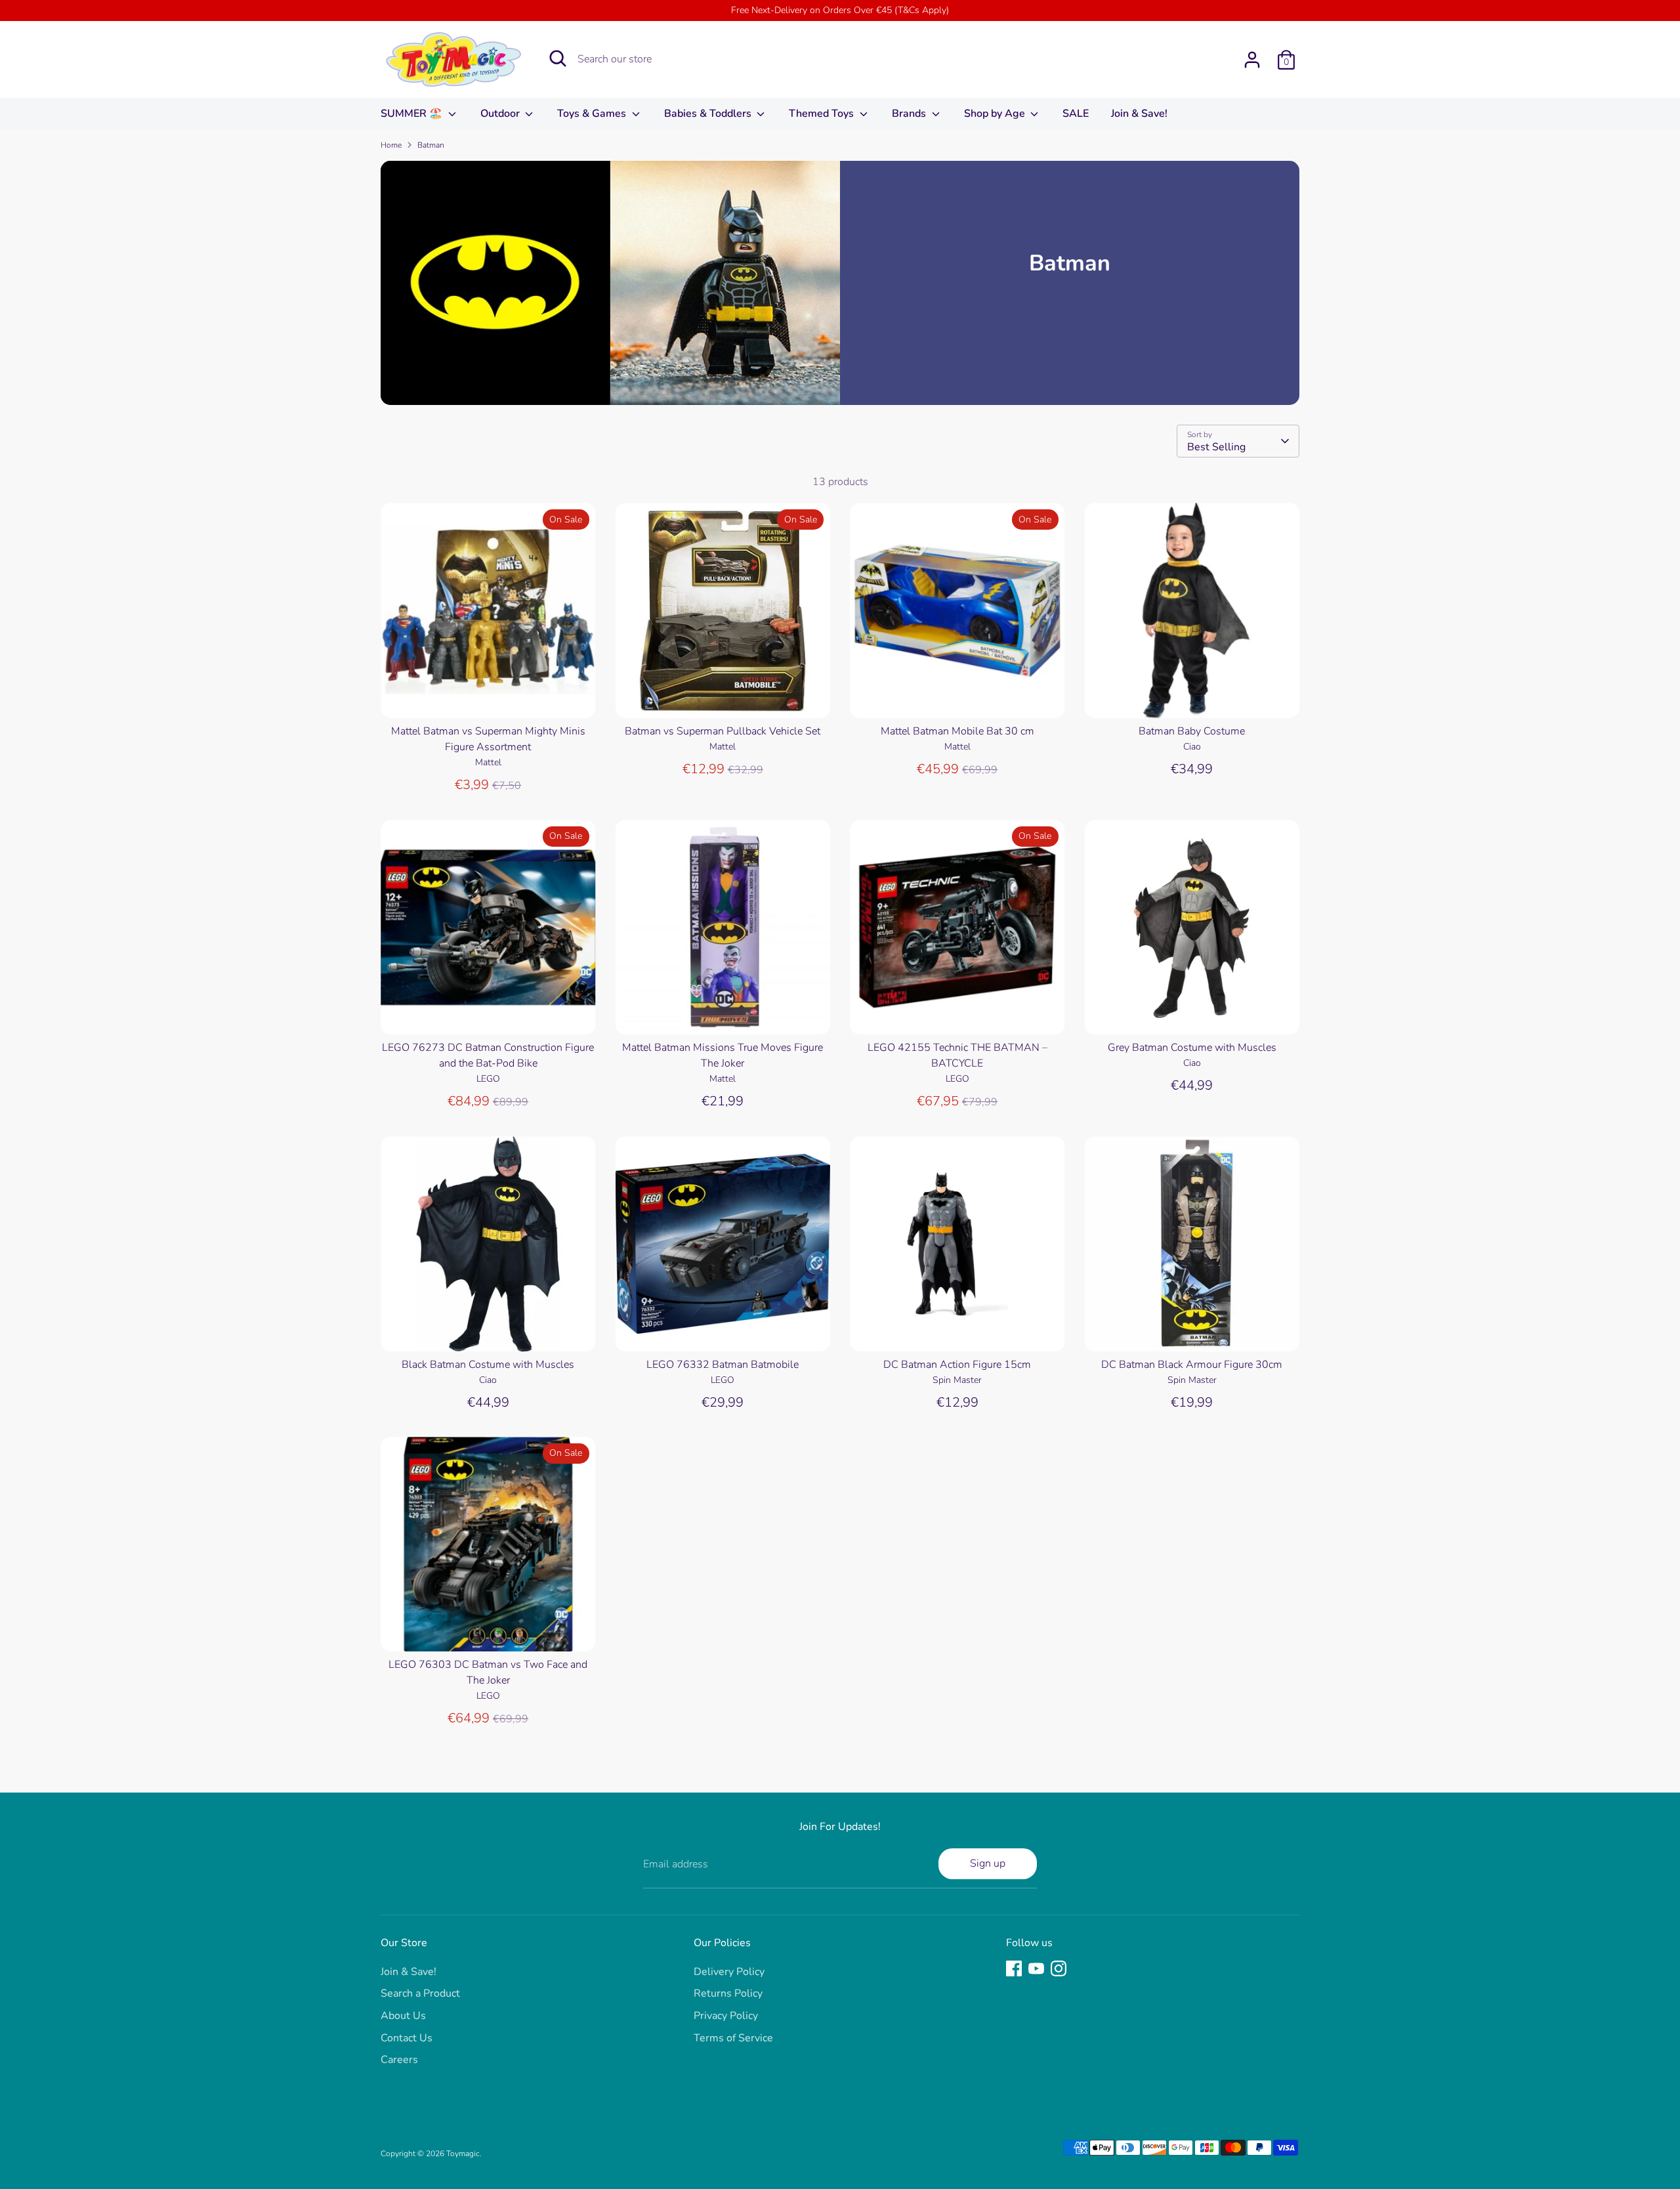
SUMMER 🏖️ (413, 114)
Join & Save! (1139, 114)
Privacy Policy (726, 2016)
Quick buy (489, 696)
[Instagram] (1059, 1968)
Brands (910, 114)
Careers (399, 2060)
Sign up (988, 1863)
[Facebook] (1014, 1968)
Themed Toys (823, 114)
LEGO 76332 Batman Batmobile (723, 1365)
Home (391, 145)
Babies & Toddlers (709, 114)
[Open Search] (558, 58)
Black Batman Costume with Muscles (488, 1365)
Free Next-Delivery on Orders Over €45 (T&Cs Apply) (840, 10)
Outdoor (501, 114)
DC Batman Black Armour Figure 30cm (1192, 1365)
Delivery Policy (729, 1972)
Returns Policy (728, 1993)
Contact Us (407, 2038)
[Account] (1252, 60)
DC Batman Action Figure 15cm (957, 1365)
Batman (431, 145)
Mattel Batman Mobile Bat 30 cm (957, 731)
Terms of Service (733, 2038)
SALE (1076, 114)
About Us (403, 2016)
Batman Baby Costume (1192, 731)
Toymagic (463, 2154)
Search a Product (420, 1993)
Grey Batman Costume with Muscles (1192, 1048)
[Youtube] (1036, 1968)
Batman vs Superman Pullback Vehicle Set (723, 731)
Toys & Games (593, 114)
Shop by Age (996, 114)
